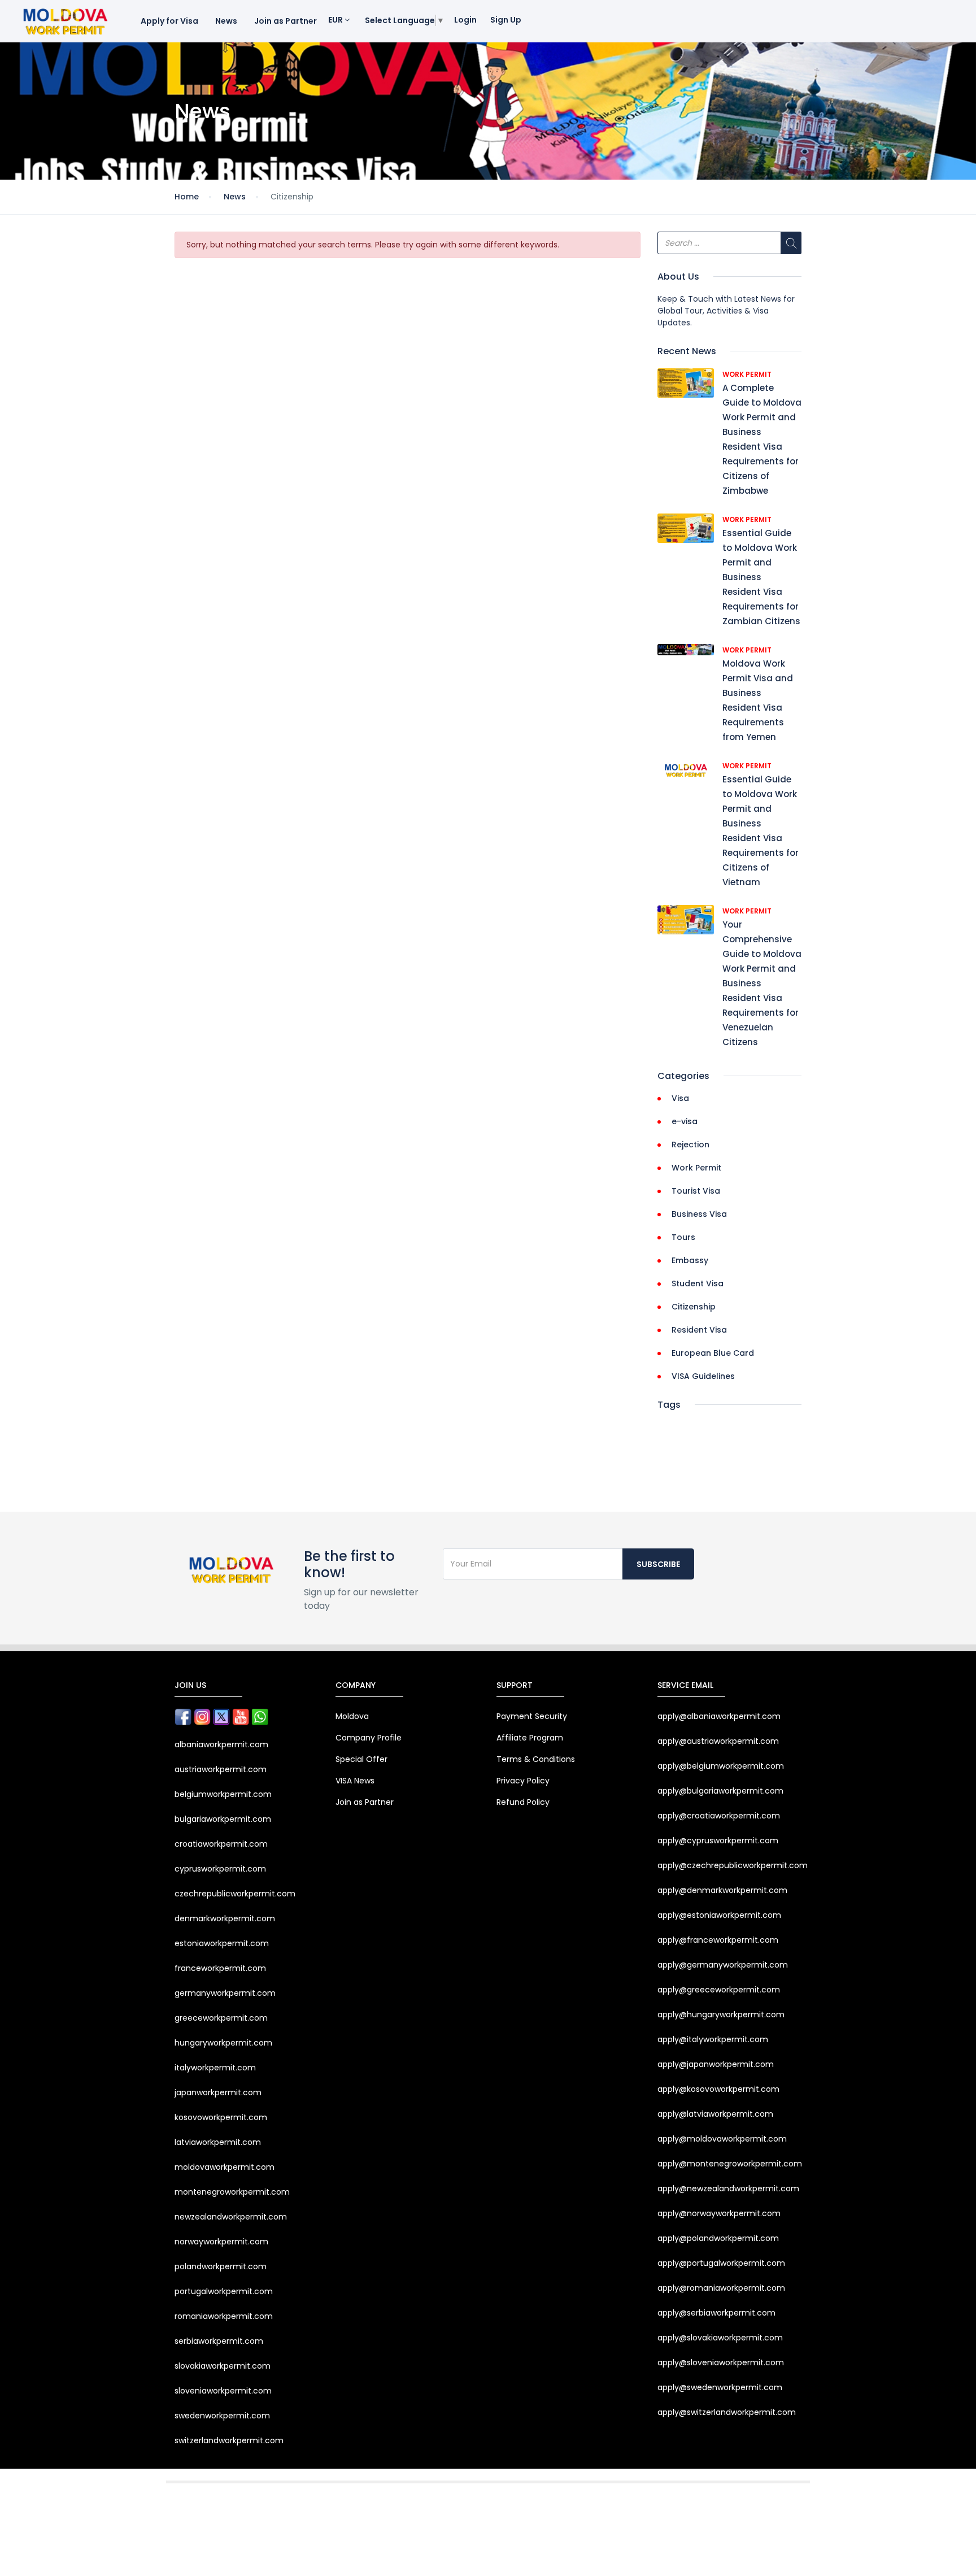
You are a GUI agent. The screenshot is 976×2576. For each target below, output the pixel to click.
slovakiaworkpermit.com (223, 2366)
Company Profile (369, 1738)
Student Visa (698, 1283)
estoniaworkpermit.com (222, 1943)
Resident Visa (699, 1330)
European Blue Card (713, 1353)
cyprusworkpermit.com (220, 1869)
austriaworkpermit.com (221, 1769)
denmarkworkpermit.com (225, 1918)
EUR (336, 20)
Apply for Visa (169, 21)
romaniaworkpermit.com (224, 2316)
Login (465, 20)
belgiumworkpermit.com (223, 1794)
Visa (680, 1098)
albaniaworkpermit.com (221, 1744)
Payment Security (532, 1716)
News (226, 21)
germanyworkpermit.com (225, 1993)
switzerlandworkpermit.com (229, 2440)
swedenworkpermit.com (222, 2416)
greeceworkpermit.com (221, 2018)
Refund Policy (523, 1802)
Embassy (690, 1260)
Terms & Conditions (536, 1759)
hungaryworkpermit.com (223, 2043)
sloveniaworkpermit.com (223, 2391)
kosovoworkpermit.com (221, 2117)
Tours (683, 1237)
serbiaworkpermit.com (219, 2341)
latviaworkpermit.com (218, 2142)
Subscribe (658, 1564)
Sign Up (506, 20)
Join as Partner (286, 21)
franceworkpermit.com (220, 1968)
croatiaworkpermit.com (221, 1844)
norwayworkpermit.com (221, 2242)
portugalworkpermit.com (224, 2291)
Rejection (690, 1145)
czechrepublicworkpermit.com (235, 1894)
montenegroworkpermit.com (232, 2192)
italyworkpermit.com (215, 2068)
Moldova (352, 1716)
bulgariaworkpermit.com (223, 1819)
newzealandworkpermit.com (231, 2217)
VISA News (355, 1781)
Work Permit (747, 374)
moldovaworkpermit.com (225, 2167)
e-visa (685, 1121)
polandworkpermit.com (221, 2266)
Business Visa (699, 1214)
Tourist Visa (696, 1191)
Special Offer (361, 1759)
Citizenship (694, 1307)
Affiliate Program (530, 1738)
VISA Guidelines (703, 1376)
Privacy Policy (523, 1781)
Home (187, 197)
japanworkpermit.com (218, 2092)
